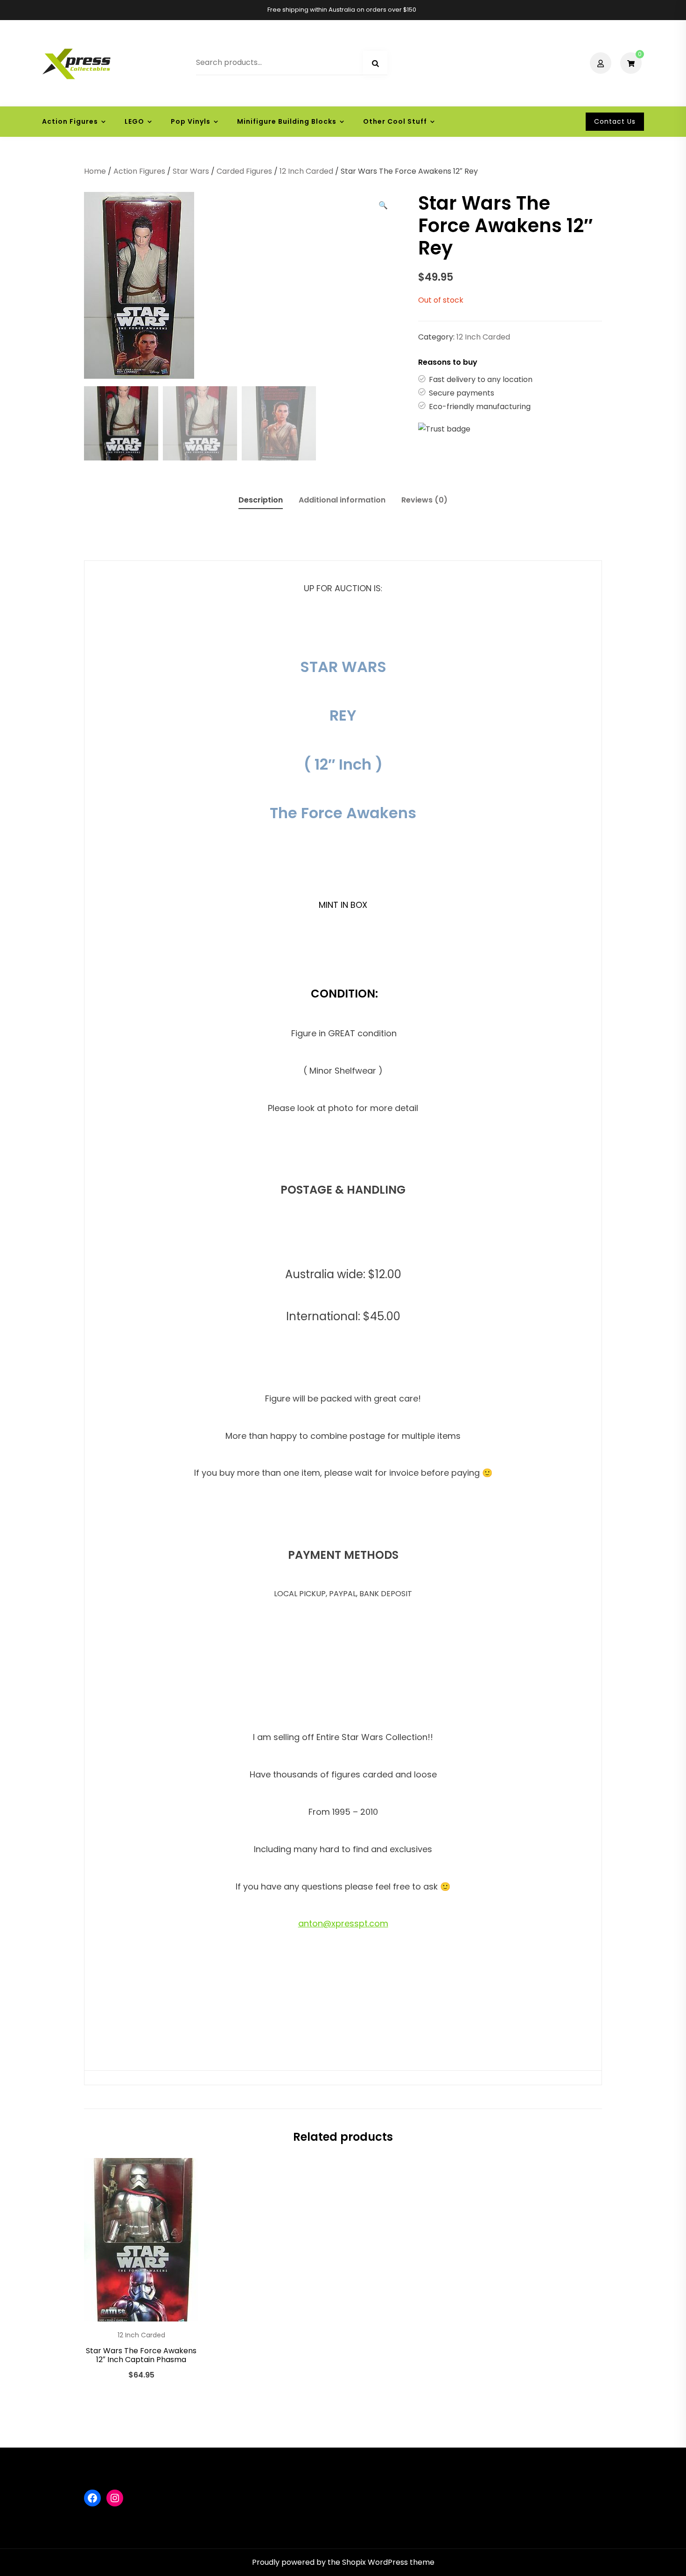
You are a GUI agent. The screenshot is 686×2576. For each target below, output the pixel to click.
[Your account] (602, 63)
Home (95, 171)
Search (375, 64)
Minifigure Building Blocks (287, 121)
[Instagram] (115, 2498)
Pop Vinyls (191, 121)
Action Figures (70, 121)
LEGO (134, 121)
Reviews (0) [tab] (424, 500)
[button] (383, 205)
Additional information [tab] (342, 500)
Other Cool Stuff (395, 121)
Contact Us (615, 121)
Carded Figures (244, 171)
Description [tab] (261, 500)
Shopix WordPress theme (388, 2562)
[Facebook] (92, 2498)
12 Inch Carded (306, 171)
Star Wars (191, 171)
